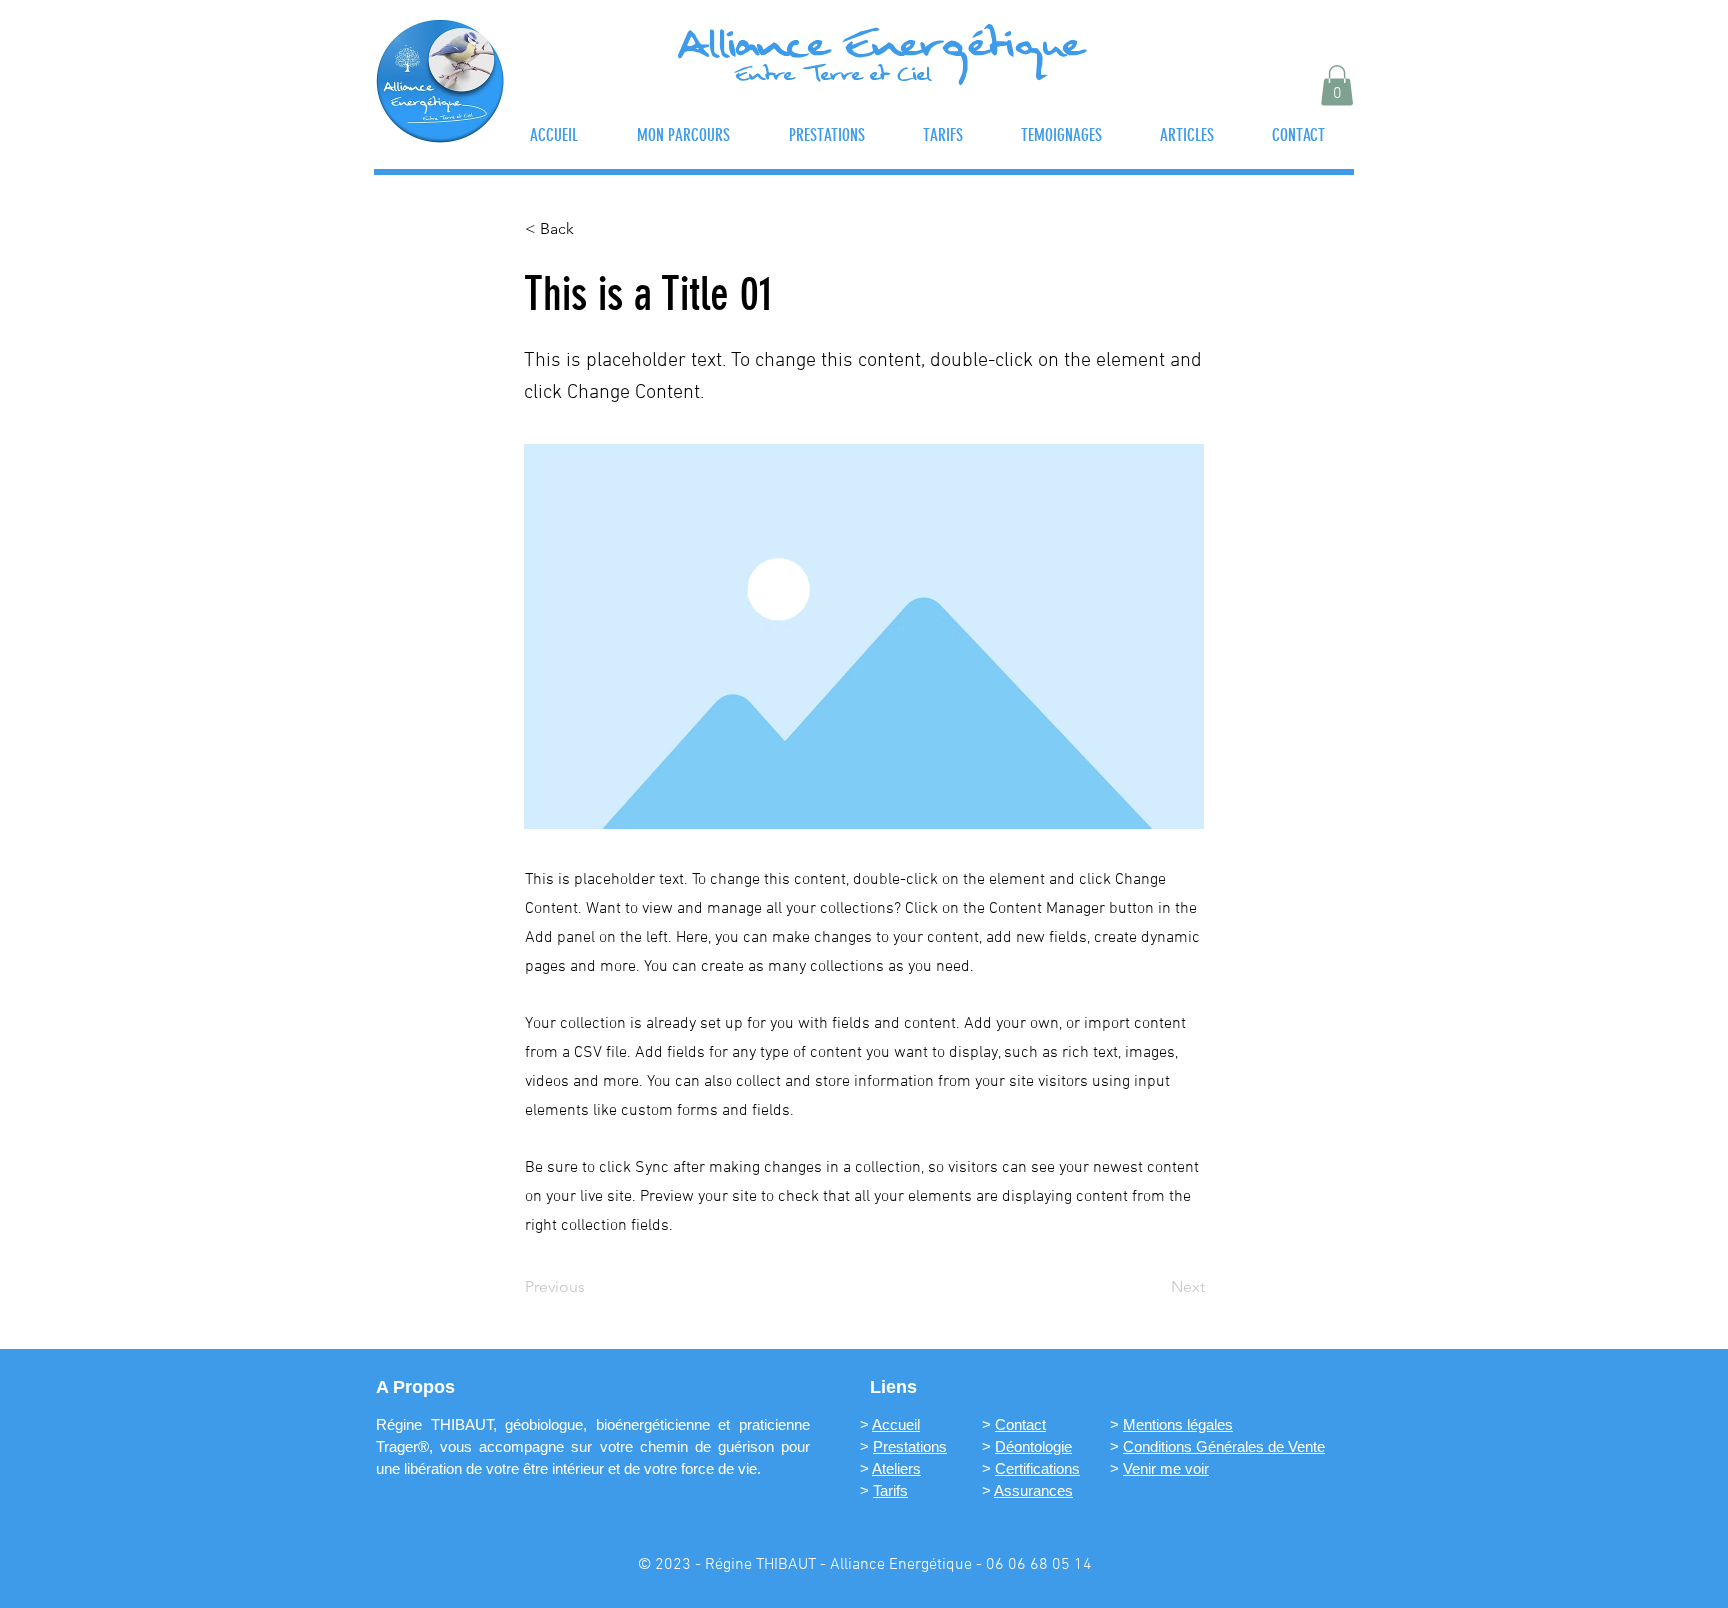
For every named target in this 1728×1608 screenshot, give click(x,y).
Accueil (896, 1424)
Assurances (1033, 1490)
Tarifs (890, 1490)
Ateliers (896, 1468)
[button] (1337, 85)
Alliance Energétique (880, 50)
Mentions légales (1178, 1424)
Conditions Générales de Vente (1224, 1446)
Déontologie (1033, 1446)
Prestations (910, 1446)
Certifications (1037, 1468)
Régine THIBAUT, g (444, 1424)
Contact (1020, 1424)
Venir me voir (1166, 1468)
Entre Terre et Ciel (833, 77)
